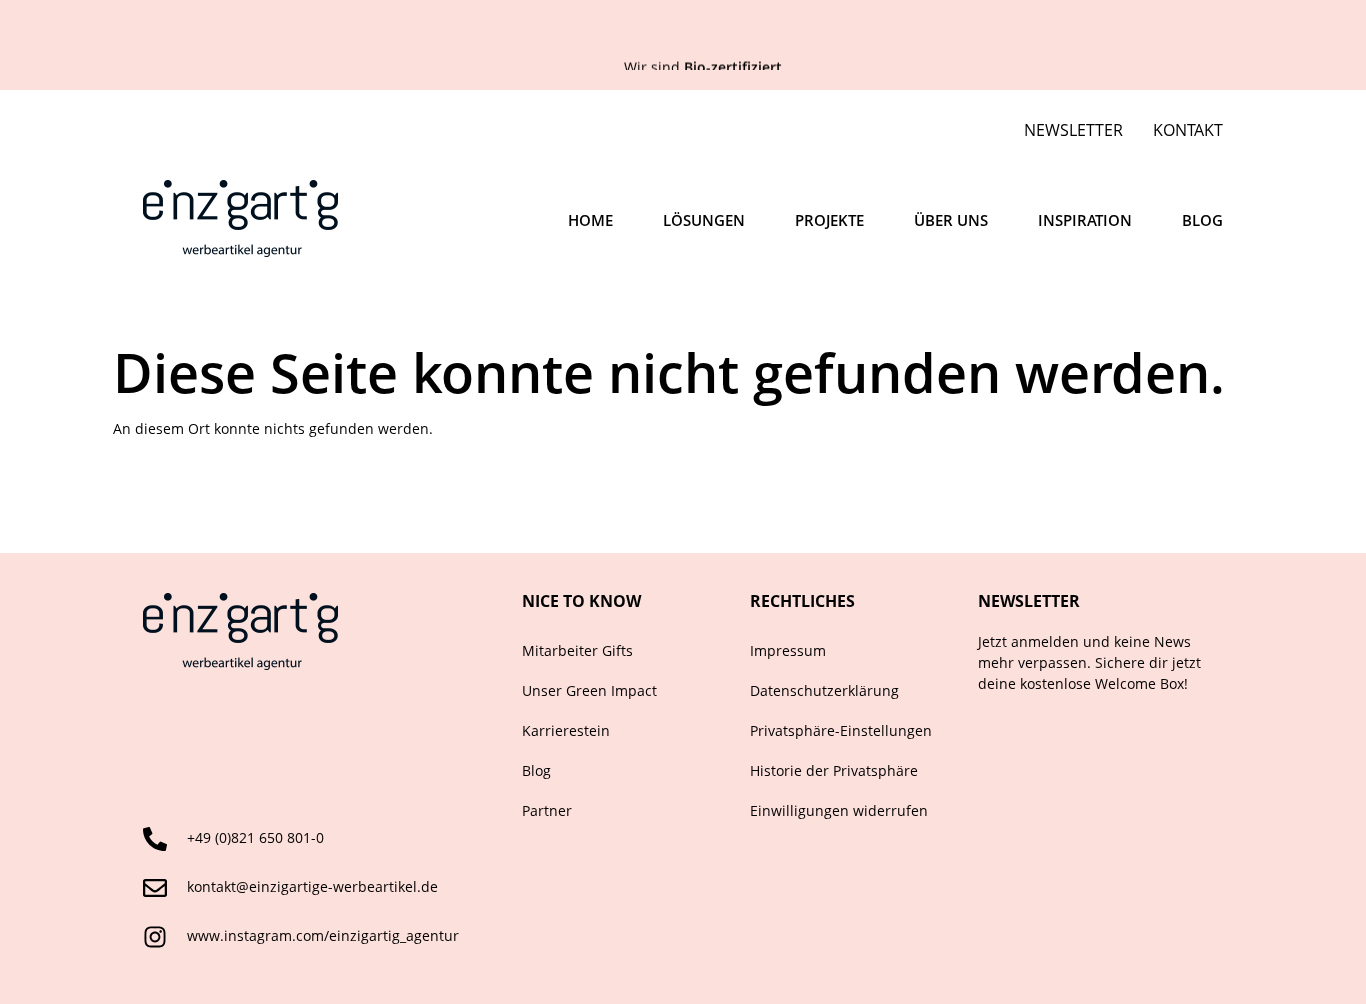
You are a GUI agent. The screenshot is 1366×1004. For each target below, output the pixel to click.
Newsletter (1073, 130)
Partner (547, 810)
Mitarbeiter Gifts (577, 650)
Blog (1202, 220)
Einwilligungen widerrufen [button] (839, 810)
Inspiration (1085, 220)
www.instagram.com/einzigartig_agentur (323, 935)
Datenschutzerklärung (824, 690)
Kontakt (1188, 130)
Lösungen (704, 220)
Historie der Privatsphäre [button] (834, 770)
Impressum (788, 650)
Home (590, 220)
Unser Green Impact (589, 690)
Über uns (951, 220)
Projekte (829, 220)
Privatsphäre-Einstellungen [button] (841, 730)
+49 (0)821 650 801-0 (255, 837)
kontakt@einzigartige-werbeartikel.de (312, 886)
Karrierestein (566, 730)
